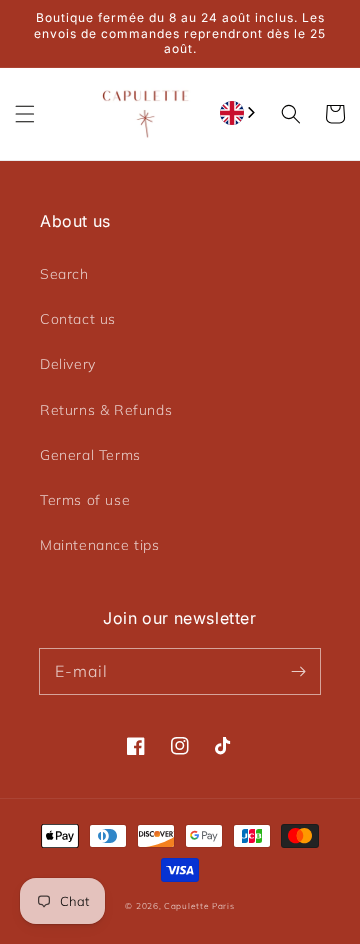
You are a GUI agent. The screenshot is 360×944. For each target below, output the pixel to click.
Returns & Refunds (106, 410)
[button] (25, 114)
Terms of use (85, 500)
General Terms (90, 455)
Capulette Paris (199, 906)
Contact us (78, 319)
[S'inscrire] (298, 671)
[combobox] (239, 113)
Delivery (68, 364)
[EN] (239, 113)
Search (64, 274)
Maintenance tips (100, 545)
